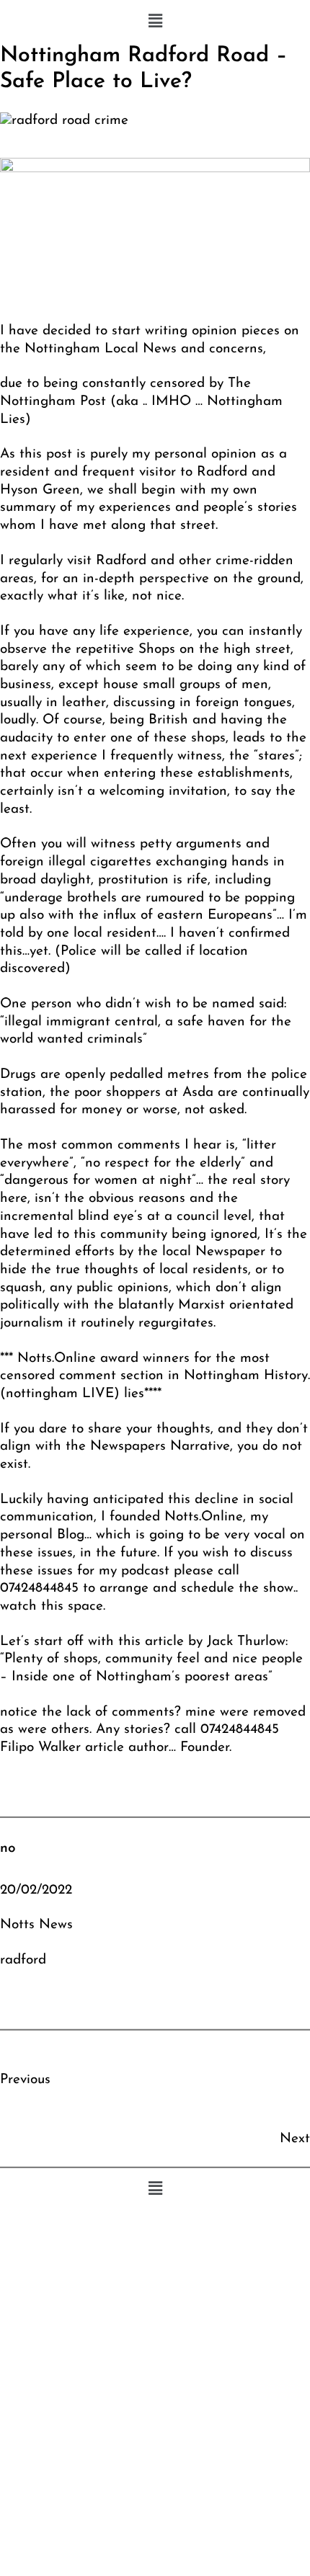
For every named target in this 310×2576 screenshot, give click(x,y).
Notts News (36, 1925)
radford (23, 1960)
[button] (155, 22)
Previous (25, 2080)
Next (295, 2139)
